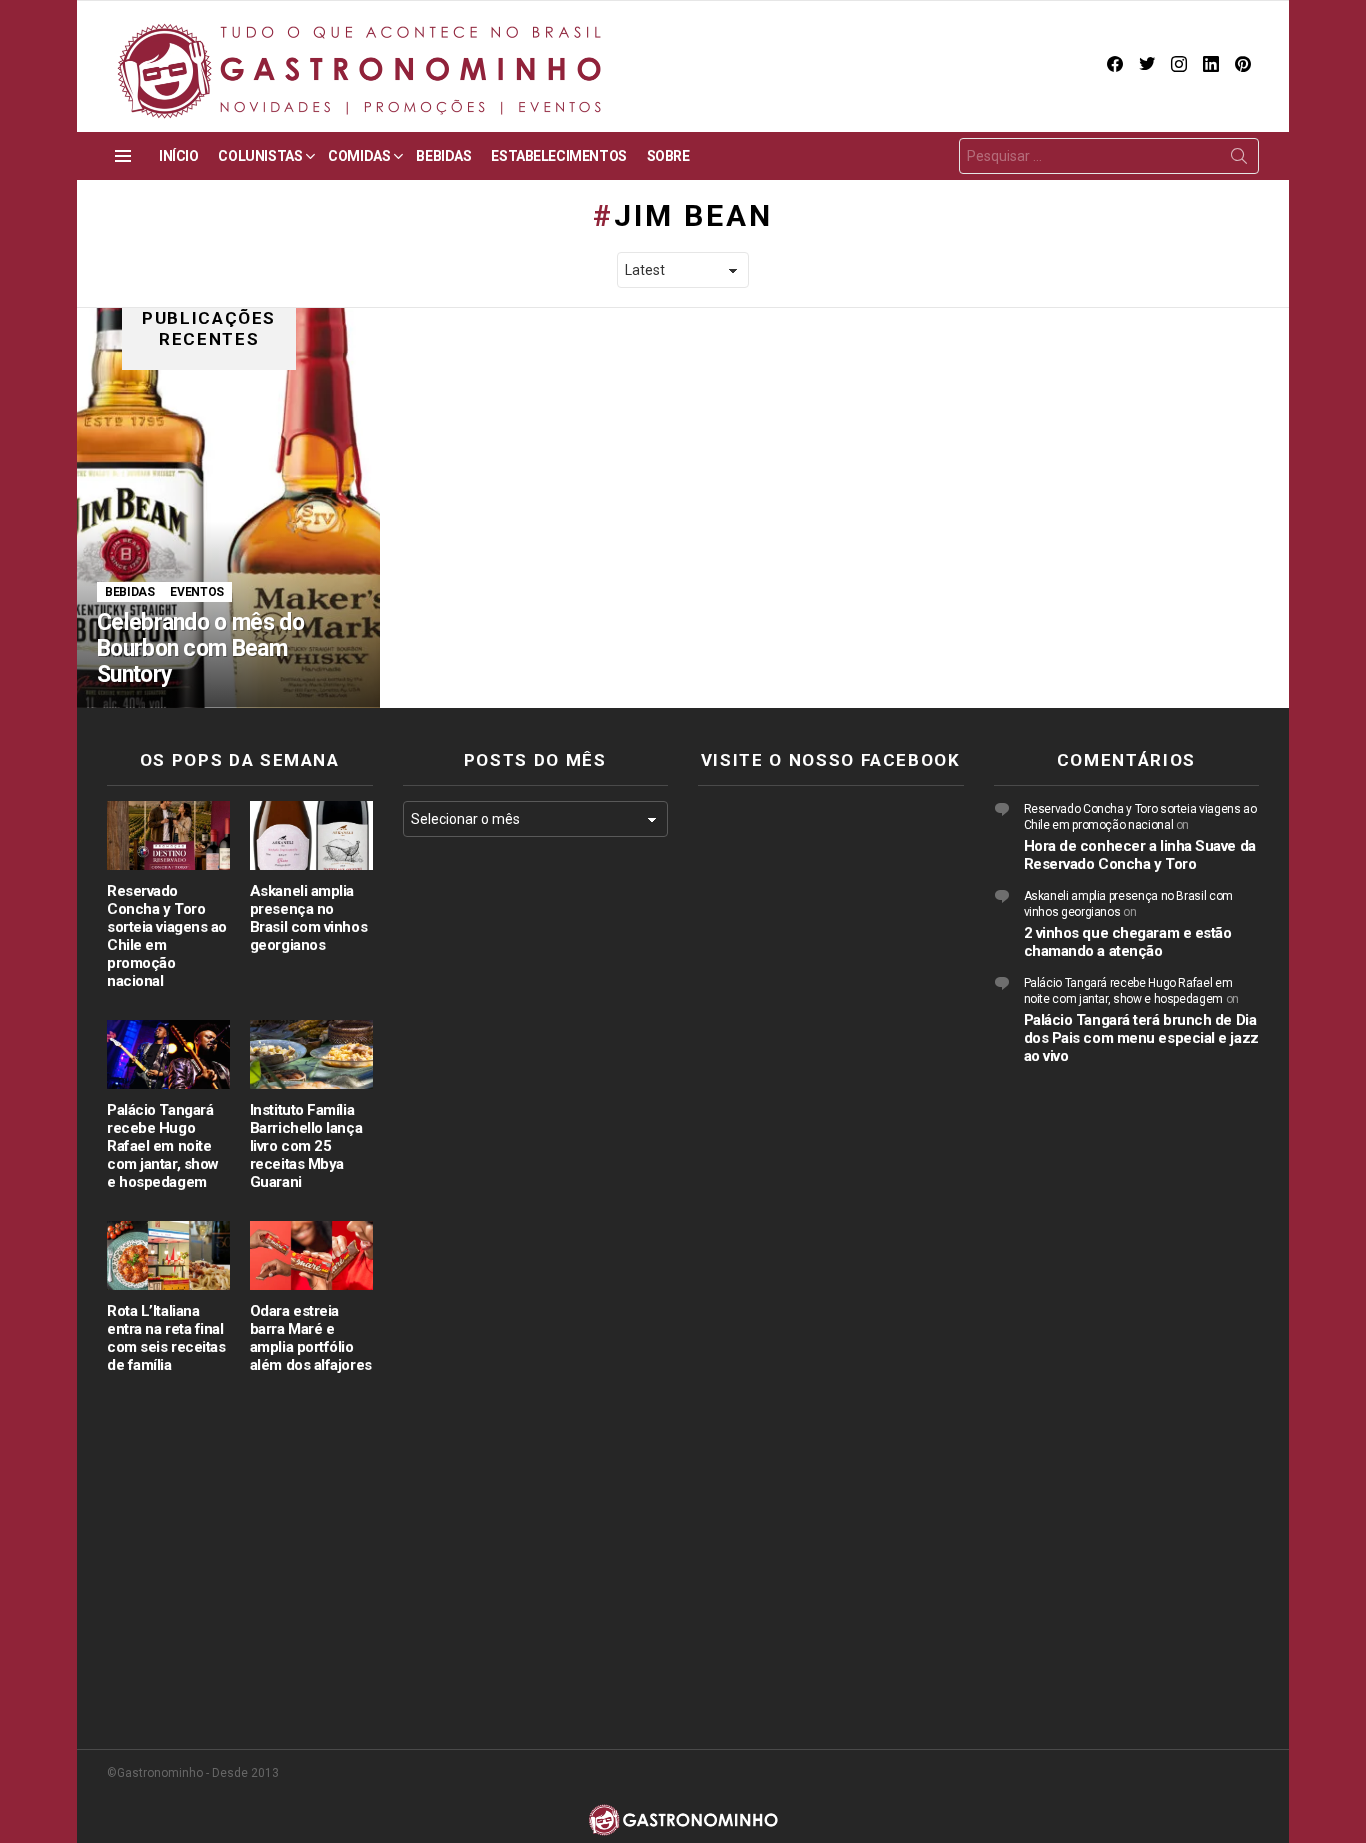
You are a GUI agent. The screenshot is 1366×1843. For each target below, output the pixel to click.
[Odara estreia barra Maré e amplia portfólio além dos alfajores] (311, 1255)
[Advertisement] (536, 1179)
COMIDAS (359, 156)
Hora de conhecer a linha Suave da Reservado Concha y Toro (1140, 855)
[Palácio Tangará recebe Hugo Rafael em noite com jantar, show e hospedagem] (168, 1054)
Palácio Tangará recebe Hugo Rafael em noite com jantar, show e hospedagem (163, 1146)
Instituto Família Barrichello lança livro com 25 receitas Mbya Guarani (306, 1146)
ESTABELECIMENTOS (558, 156)
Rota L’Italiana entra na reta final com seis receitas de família (166, 1338)
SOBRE (668, 156)
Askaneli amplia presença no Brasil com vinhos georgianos (308, 918)
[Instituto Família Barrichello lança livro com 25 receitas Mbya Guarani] (311, 1054)
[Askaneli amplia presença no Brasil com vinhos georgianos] (311, 835)
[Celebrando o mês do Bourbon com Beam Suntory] (228, 508)
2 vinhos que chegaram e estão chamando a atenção (1128, 942)
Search (1239, 160)
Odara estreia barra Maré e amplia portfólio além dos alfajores (311, 1338)
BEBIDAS (443, 156)
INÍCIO (178, 156)
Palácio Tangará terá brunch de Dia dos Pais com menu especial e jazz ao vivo (1141, 1038)
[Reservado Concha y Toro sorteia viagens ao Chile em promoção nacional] (168, 835)
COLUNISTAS (260, 156)
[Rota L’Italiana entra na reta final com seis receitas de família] (168, 1255)
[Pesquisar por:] (1109, 156)
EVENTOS (196, 592)
